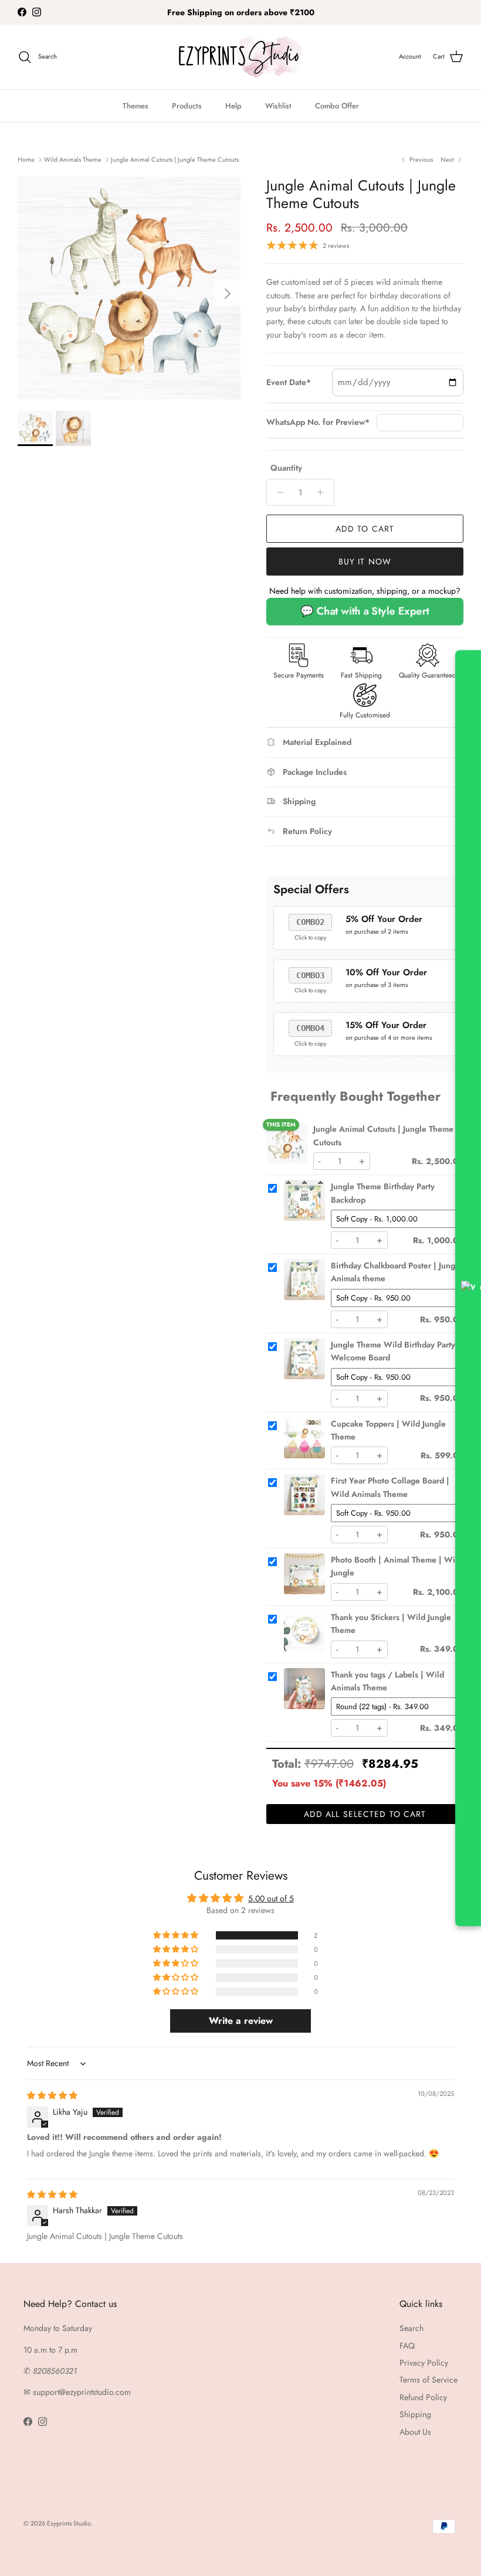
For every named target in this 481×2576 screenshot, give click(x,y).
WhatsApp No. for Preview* (318, 422)
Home (26, 159)
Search (411, 2328)
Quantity (286, 468)
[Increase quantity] (324, 492)
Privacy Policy (424, 2363)
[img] (52, 2095)
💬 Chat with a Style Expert (365, 611)
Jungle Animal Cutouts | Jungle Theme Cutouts (175, 159)
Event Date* (289, 382)
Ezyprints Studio (69, 2523)
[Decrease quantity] (277, 492)
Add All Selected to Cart (365, 1814)
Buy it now (365, 562)
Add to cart (365, 529)
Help (233, 106)
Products (187, 106)
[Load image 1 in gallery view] (129, 288)
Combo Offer (337, 106)
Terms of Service (429, 2380)
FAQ (407, 2346)
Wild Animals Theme (73, 159)
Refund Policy (423, 2397)
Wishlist (278, 106)
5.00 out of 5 (271, 1898)
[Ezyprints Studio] (240, 57)
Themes (136, 106)
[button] (177, 1935)
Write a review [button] (241, 2021)
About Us (415, 2432)
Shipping (415, 2414)
